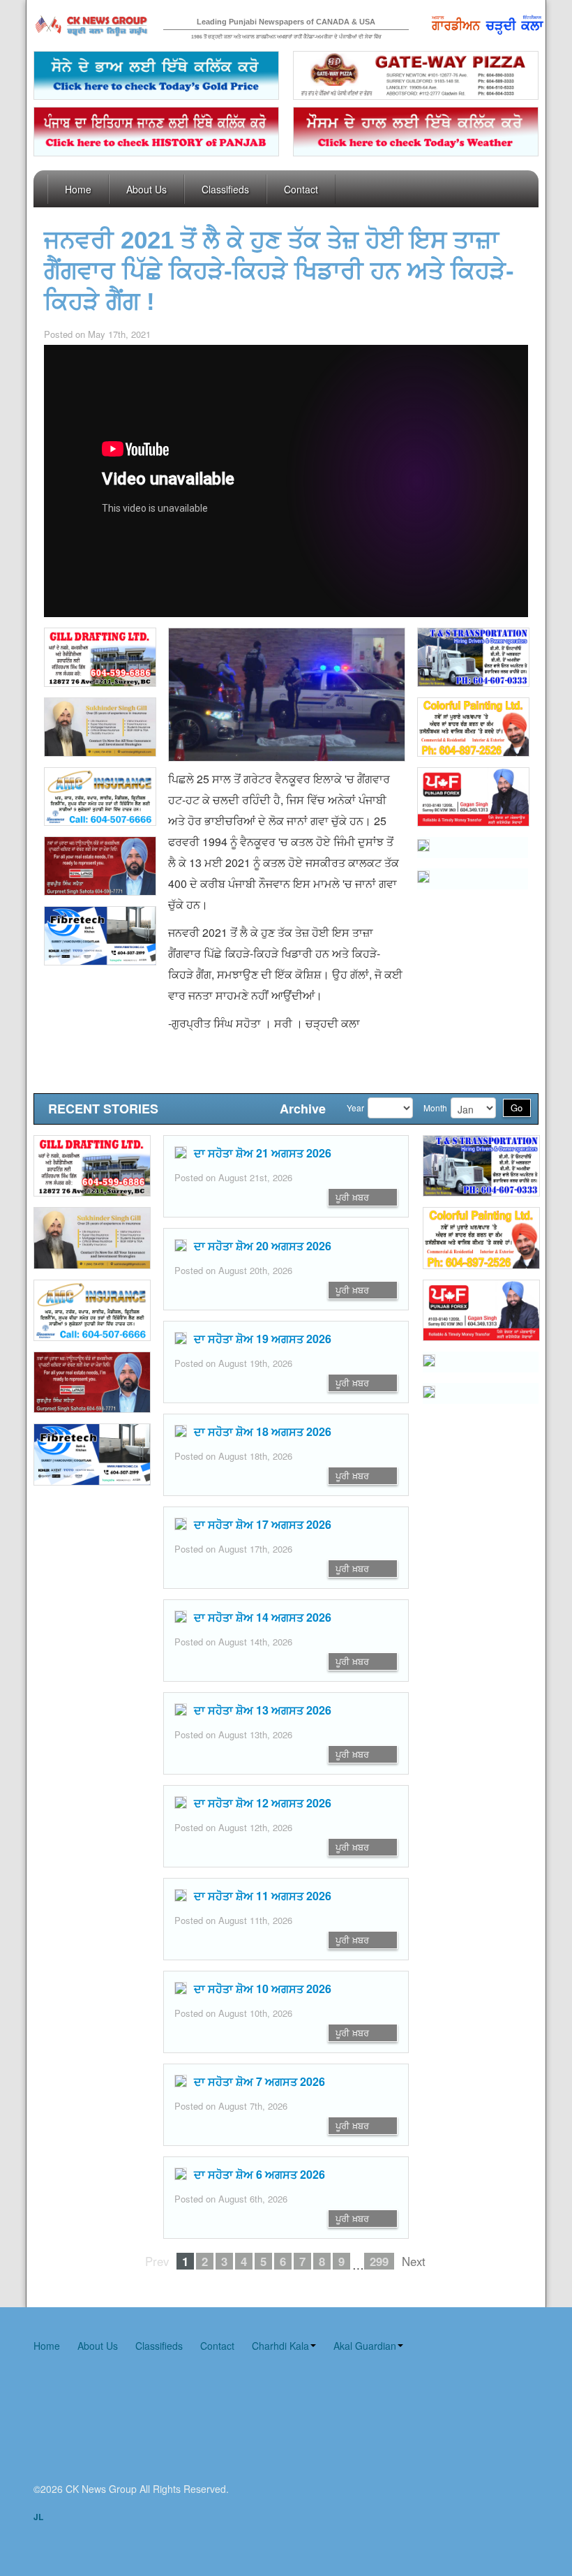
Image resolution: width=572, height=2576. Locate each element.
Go (517, 1108)
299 (379, 2261)
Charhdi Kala (280, 2346)
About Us (146, 189)
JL (38, 2517)
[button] (99, 866)
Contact (301, 189)
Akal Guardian (365, 2346)
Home (78, 189)
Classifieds (225, 189)
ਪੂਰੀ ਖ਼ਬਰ (352, 1197)
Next (414, 2261)
